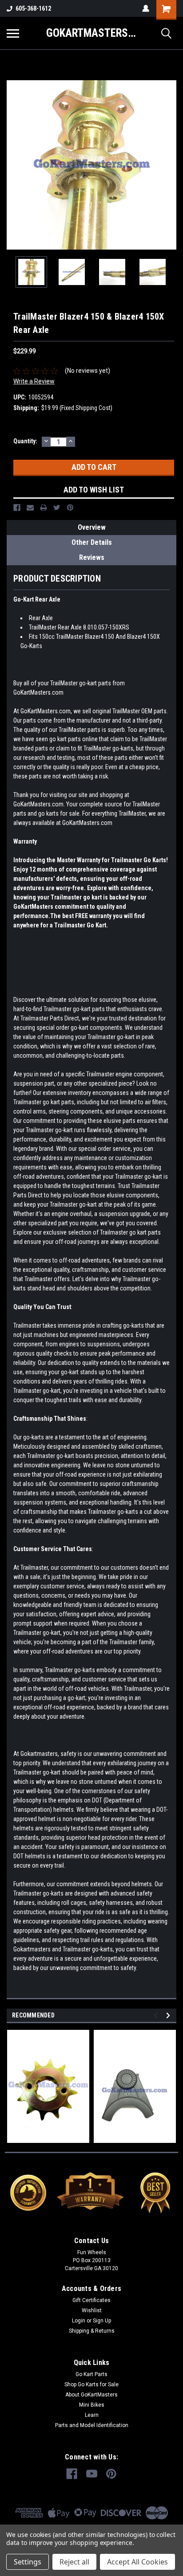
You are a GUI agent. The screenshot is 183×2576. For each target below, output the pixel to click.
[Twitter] (57, 508)
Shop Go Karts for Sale (91, 2384)
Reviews (92, 557)
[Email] (30, 508)
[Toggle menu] (13, 33)
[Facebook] (17, 508)
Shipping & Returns (92, 2331)
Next (170, 165)
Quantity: (25, 441)
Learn (92, 2415)
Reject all (74, 2562)
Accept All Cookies (137, 2562)
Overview (92, 527)
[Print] (44, 508)
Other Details (92, 542)
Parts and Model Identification (92, 2425)
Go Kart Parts (91, 2374)
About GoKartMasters (91, 2395)
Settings (28, 2562)
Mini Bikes (92, 2405)
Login (79, 2321)
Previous (13, 165)
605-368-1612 (33, 8)
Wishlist (92, 2310)
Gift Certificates (91, 2300)
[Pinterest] (70, 508)
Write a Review (34, 381)
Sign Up (102, 2321)
